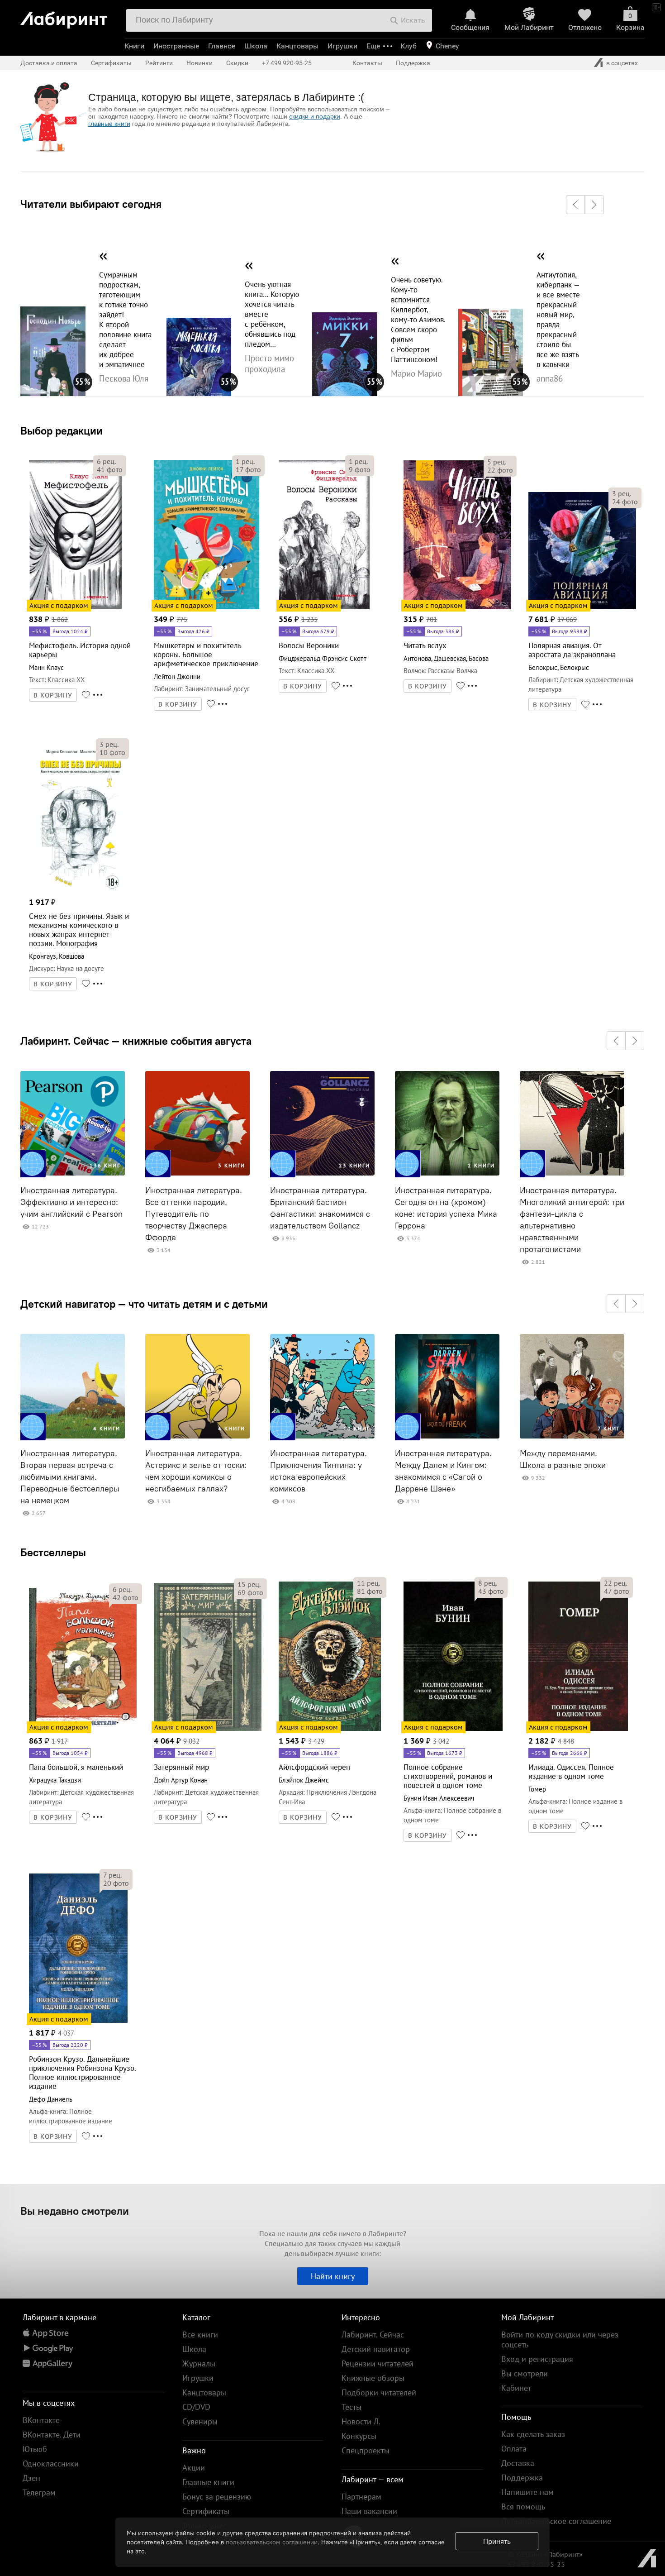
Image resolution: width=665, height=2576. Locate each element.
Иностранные (176, 46)
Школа (256, 46)
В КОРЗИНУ (53, 695)
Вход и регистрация (537, 2359)
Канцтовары (297, 46)
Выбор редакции (62, 430)
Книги (134, 46)
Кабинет (516, 2388)
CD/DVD (196, 2407)
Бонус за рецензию (217, 2497)
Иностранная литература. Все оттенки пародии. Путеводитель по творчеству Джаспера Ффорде (194, 1214)
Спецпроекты (366, 2450)
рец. (106, 461)
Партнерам (361, 2497)
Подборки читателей (379, 2392)
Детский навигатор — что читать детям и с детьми (144, 1304)
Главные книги (208, 2482)
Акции (194, 2468)
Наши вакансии (369, 2511)
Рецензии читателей (378, 2363)
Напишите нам (527, 2492)
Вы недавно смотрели (75, 2211)
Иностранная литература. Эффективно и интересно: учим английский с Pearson (71, 1202)
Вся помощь (523, 2507)
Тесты (351, 2407)
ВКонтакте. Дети (52, 2435)
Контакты (367, 63)
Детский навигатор (376, 2349)
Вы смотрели (525, 2373)
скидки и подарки (315, 116)
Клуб (408, 46)
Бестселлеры (53, 1552)
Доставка (518, 2463)
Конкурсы (359, 2436)
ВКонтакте (41, 2420)
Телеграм (39, 2492)
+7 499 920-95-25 (287, 63)
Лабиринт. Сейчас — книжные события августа (136, 1041)
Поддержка (413, 63)
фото (110, 469)
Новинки (199, 63)
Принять (497, 2541)
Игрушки (342, 46)
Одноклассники (51, 2464)
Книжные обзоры (373, 2378)
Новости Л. (361, 2421)
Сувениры (200, 2421)
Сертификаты (111, 63)
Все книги (200, 2335)
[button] (575, 205)
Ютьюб (35, 2449)
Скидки (237, 63)
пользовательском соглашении (272, 2542)
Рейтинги (159, 63)
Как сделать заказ (533, 2434)
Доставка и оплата (49, 63)
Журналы (199, 2363)
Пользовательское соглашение (556, 2521)
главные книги (109, 124)
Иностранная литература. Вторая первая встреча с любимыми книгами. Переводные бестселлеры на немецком (70, 1477)
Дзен (31, 2478)
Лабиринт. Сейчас (373, 2335)
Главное (222, 46)
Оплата (514, 2449)
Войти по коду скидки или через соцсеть (560, 2339)
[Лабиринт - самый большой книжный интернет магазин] (69, 17)
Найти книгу (333, 2276)
